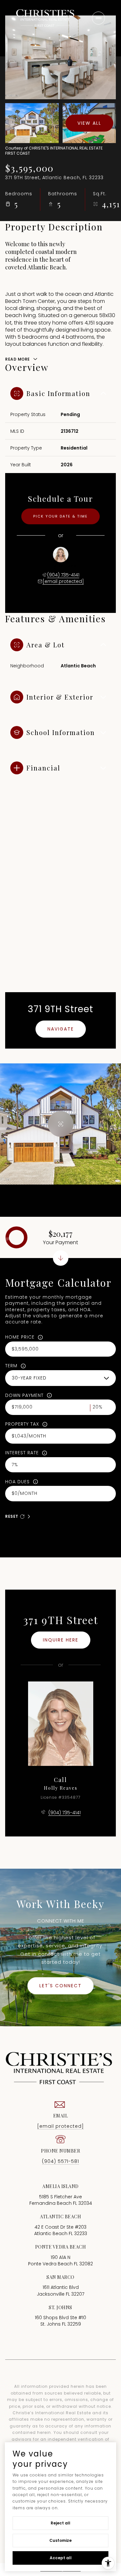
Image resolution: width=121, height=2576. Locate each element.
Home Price (20, 1337)
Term (11, 1366)
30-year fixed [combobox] (29, 1378)
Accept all (61, 2558)
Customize (60, 2540)
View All (89, 123)
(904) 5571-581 (60, 2161)
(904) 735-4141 (63, 575)
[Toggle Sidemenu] (98, 18)
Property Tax (22, 1424)
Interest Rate (22, 1453)
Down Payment (24, 1395)
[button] (60, 1986)
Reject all (60, 2523)
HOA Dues (17, 1482)
